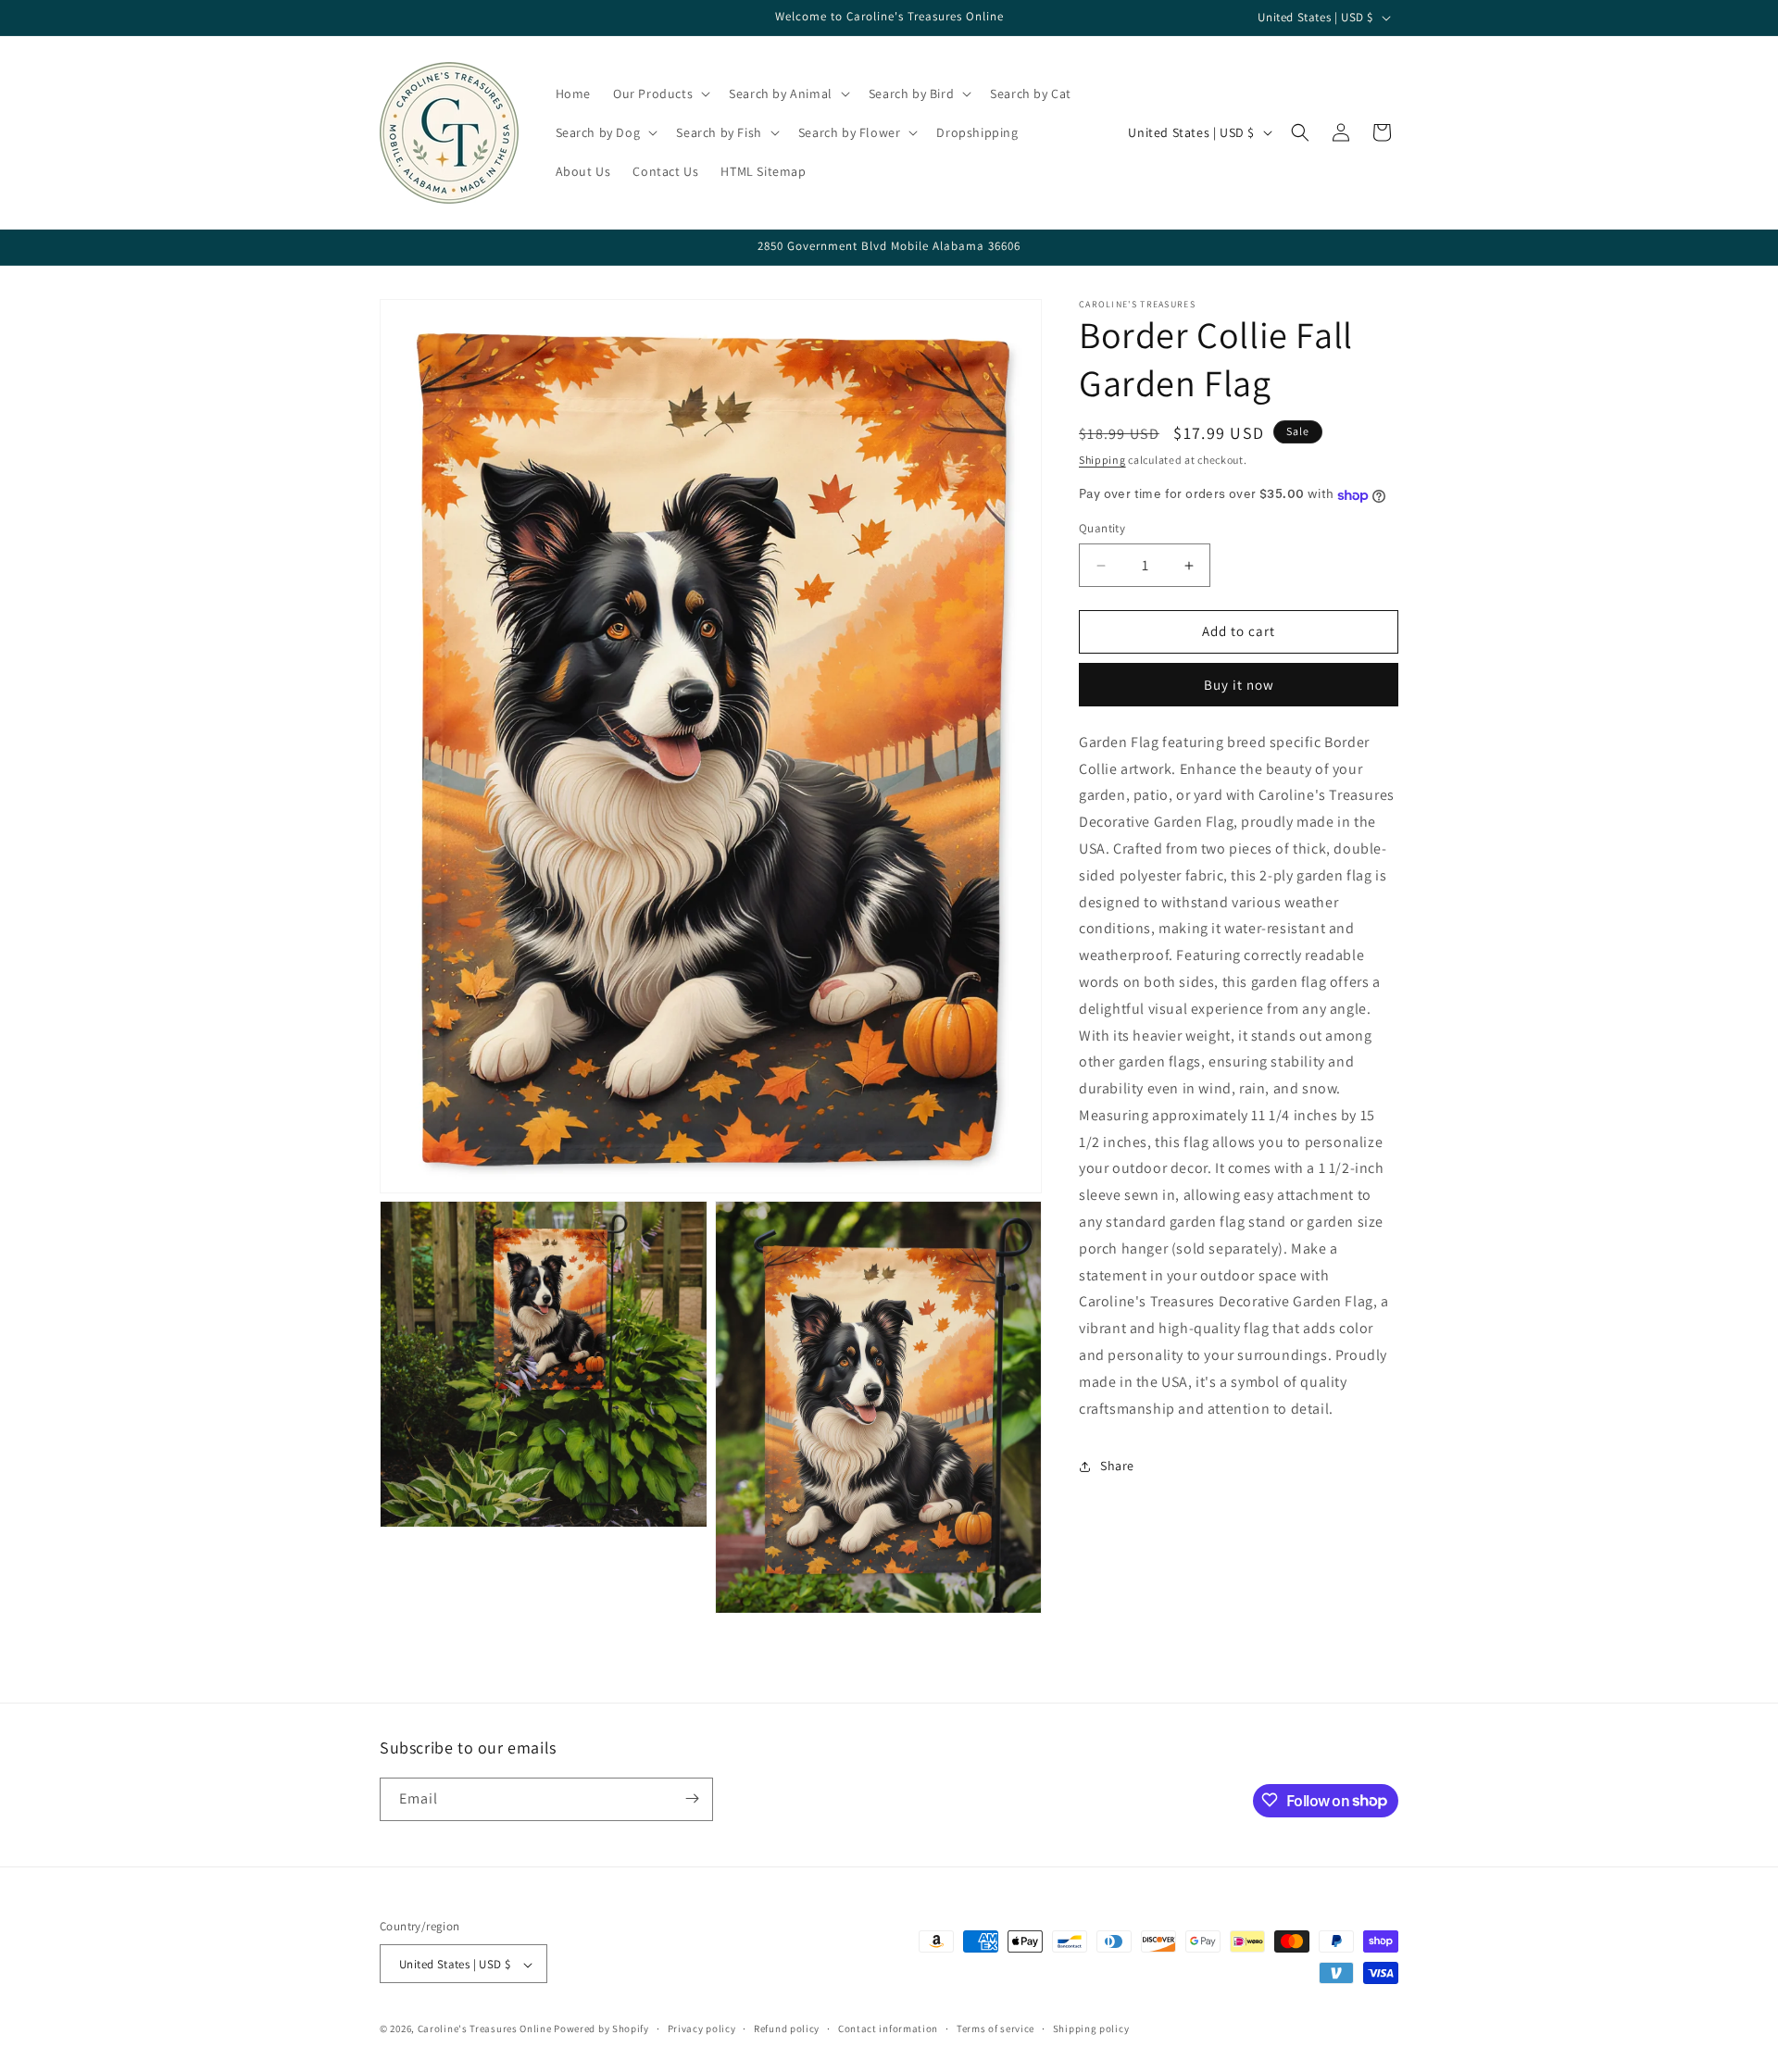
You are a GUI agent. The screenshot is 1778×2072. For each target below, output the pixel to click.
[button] (660, 94)
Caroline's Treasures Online (485, 2029)
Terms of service (995, 2028)
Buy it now (1239, 685)
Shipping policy (1091, 2028)
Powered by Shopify (601, 2029)
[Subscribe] (692, 1798)
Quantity (1102, 529)
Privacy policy (702, 2028)
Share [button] (1117, 1467)
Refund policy (787, 2028)
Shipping (1102, 460)
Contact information (888, 2028)
